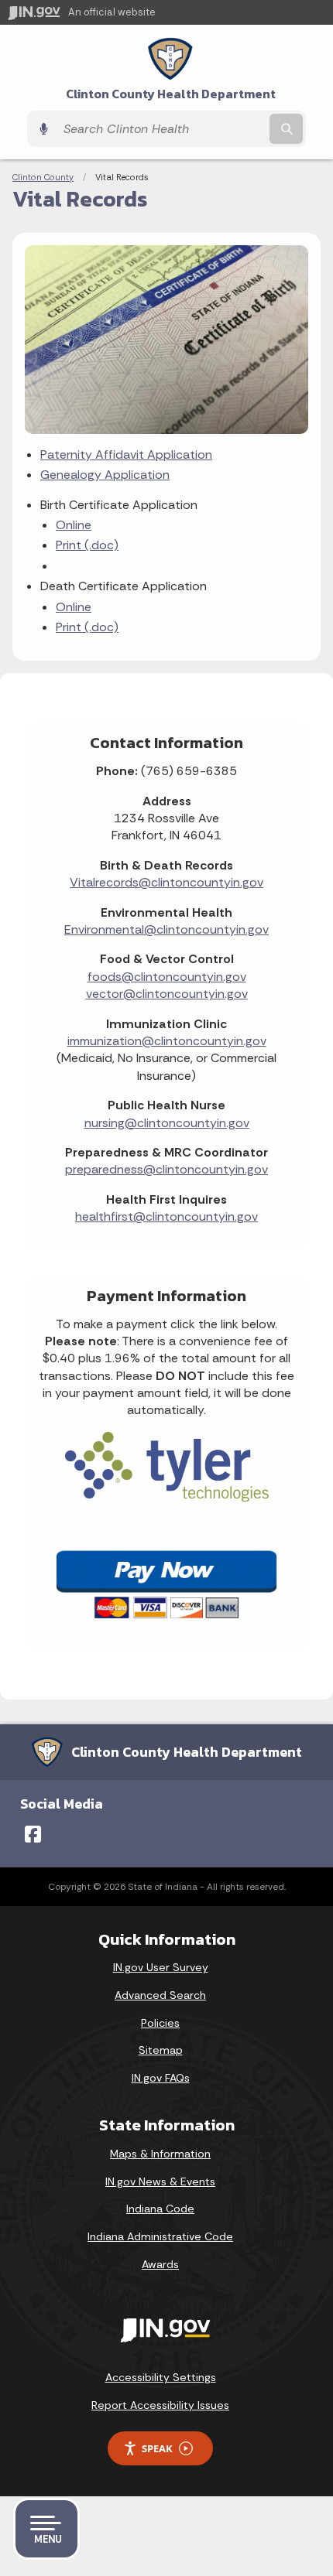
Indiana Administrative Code (160, 2236)
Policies (160, 2023)
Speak (157, 2448)
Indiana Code (160, 2209)
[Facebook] (33, 1834)
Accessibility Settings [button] (161, 2377)
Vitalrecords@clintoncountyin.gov (166, 882)
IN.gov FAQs (161, 2078)
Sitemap (161, 2050)
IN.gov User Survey (161, 1967)
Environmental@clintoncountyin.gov (166, 929)
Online (74, 525)
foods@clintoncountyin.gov (167, 977)
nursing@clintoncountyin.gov (167, 1123)
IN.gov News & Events (160, 2181)
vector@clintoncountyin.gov (167, 994)
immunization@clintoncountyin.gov (167, 1041)
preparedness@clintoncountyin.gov (166, 1169)
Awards (160, 2264)
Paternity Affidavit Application (126, 454)
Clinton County (43, 177)
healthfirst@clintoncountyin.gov (166, 1216)
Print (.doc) (87, 545)
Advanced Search (160, 1995)
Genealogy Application (105, 475)
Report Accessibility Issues (160, 2405)
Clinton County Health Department (171, 94)
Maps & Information (160, 2154)
